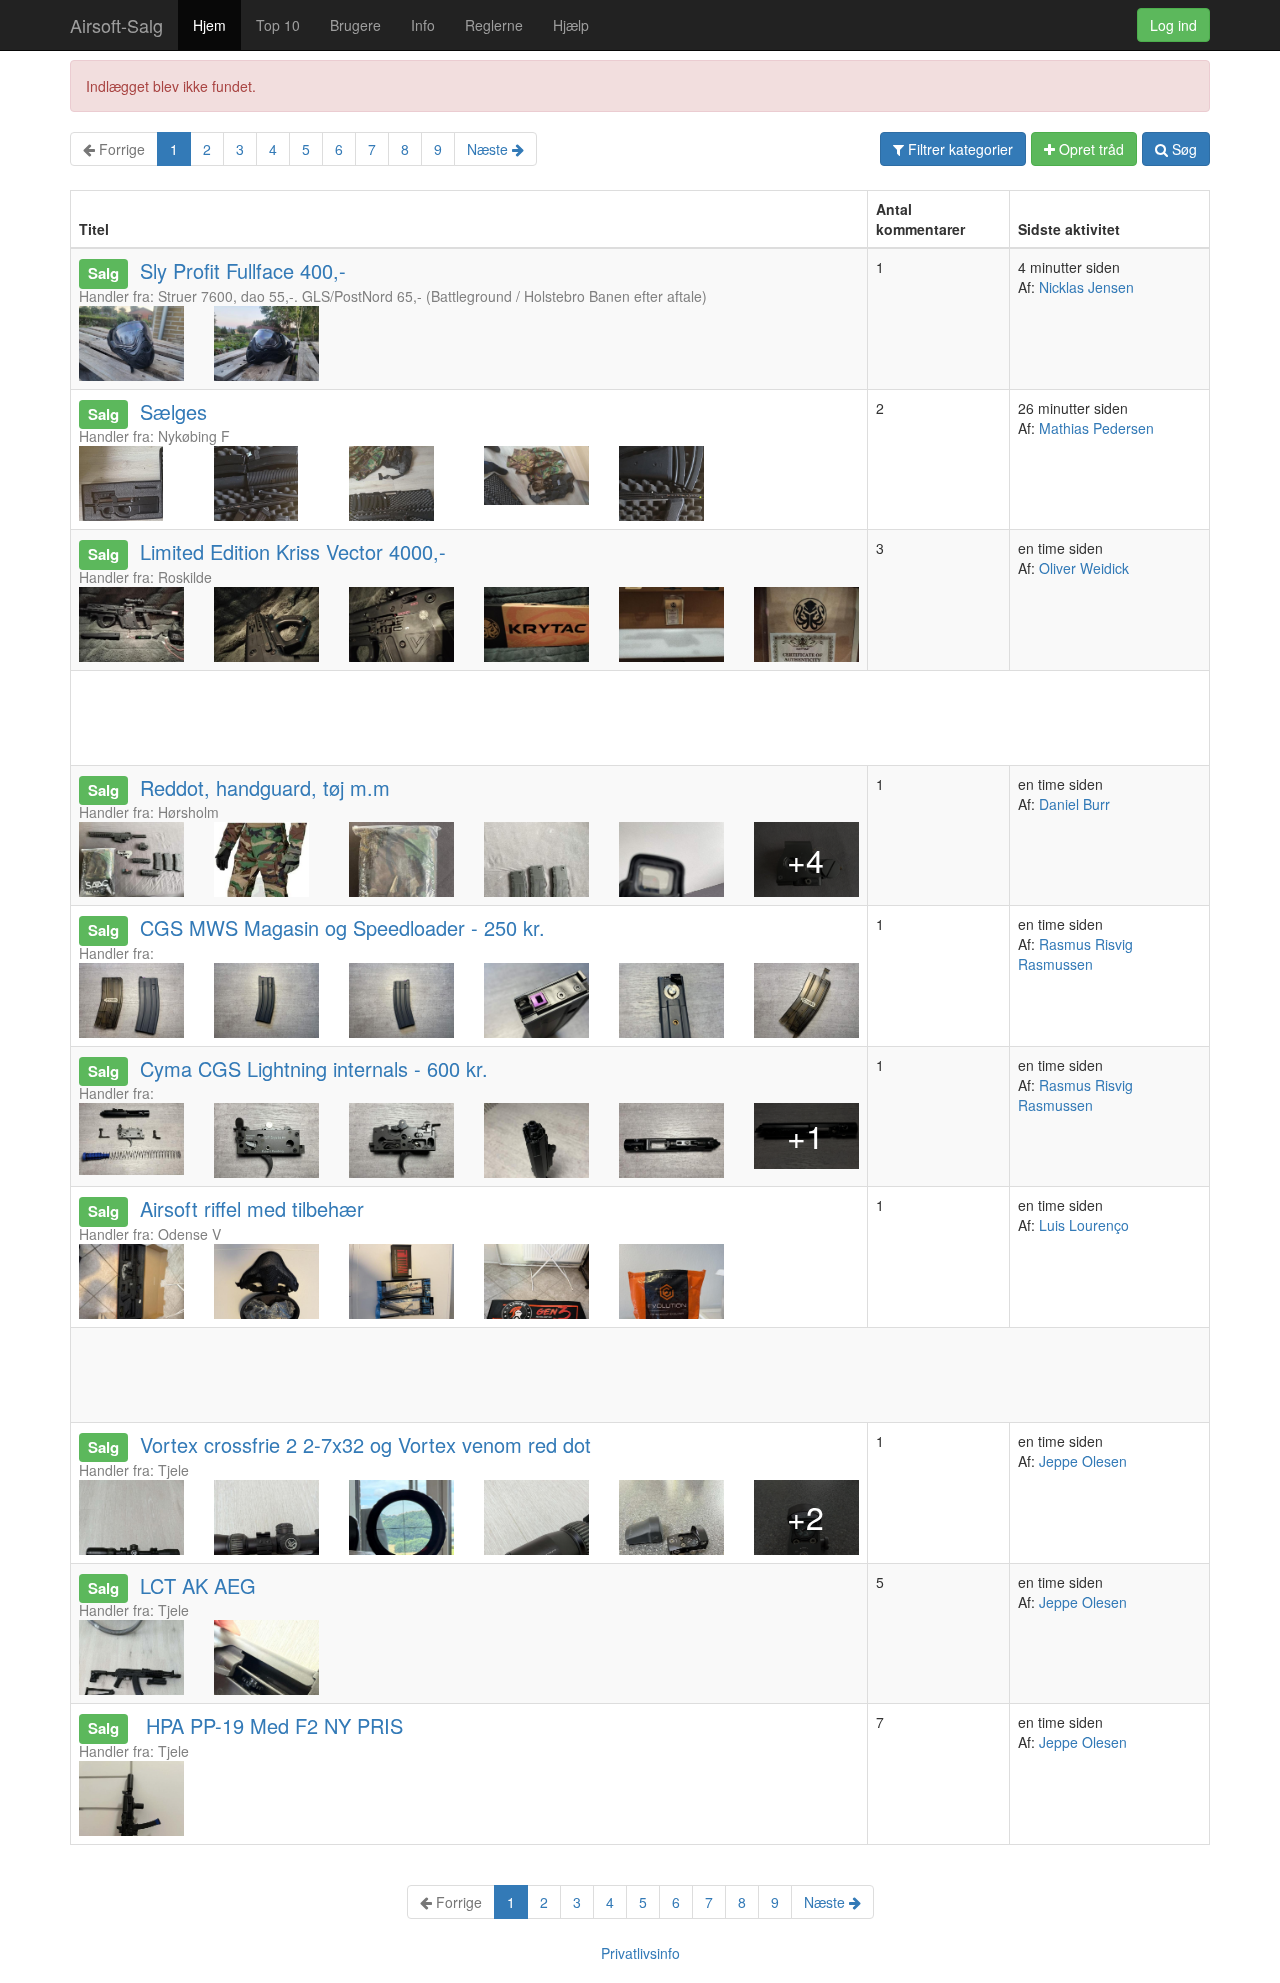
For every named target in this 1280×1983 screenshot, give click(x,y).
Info (423, 25)
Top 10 (278, 25)
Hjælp (571, 25)
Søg (1182, 149)
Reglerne (494, 25)
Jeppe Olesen (1083, 1461)
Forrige (120, 149)
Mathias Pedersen (1096, 428)
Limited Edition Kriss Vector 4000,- (293, 551)
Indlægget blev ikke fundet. (171, 86)
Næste (489, 149)
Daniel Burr (1074, 804)
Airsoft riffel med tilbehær (252, 1208)
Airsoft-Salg (116, 25)
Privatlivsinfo (640, 1953)
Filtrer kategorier (958, 149)
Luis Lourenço (1084, 1225)
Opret (1089, 149)
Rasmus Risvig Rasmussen (1075, 954)
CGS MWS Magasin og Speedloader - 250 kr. (342, 927)
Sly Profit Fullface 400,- (243, 270)
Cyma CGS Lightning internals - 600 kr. (314, 1068)
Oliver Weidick (1084, 568)
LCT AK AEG (198, 1585)
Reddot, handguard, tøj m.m (265, 787)
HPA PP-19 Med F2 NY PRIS (271, 1725)
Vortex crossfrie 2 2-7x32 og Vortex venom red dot (365, 1444)
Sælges (173, 411)
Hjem (209, 25)
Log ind (1173, 25)
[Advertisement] (435, 716)
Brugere (355, 25)
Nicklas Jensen (1086, 287)
